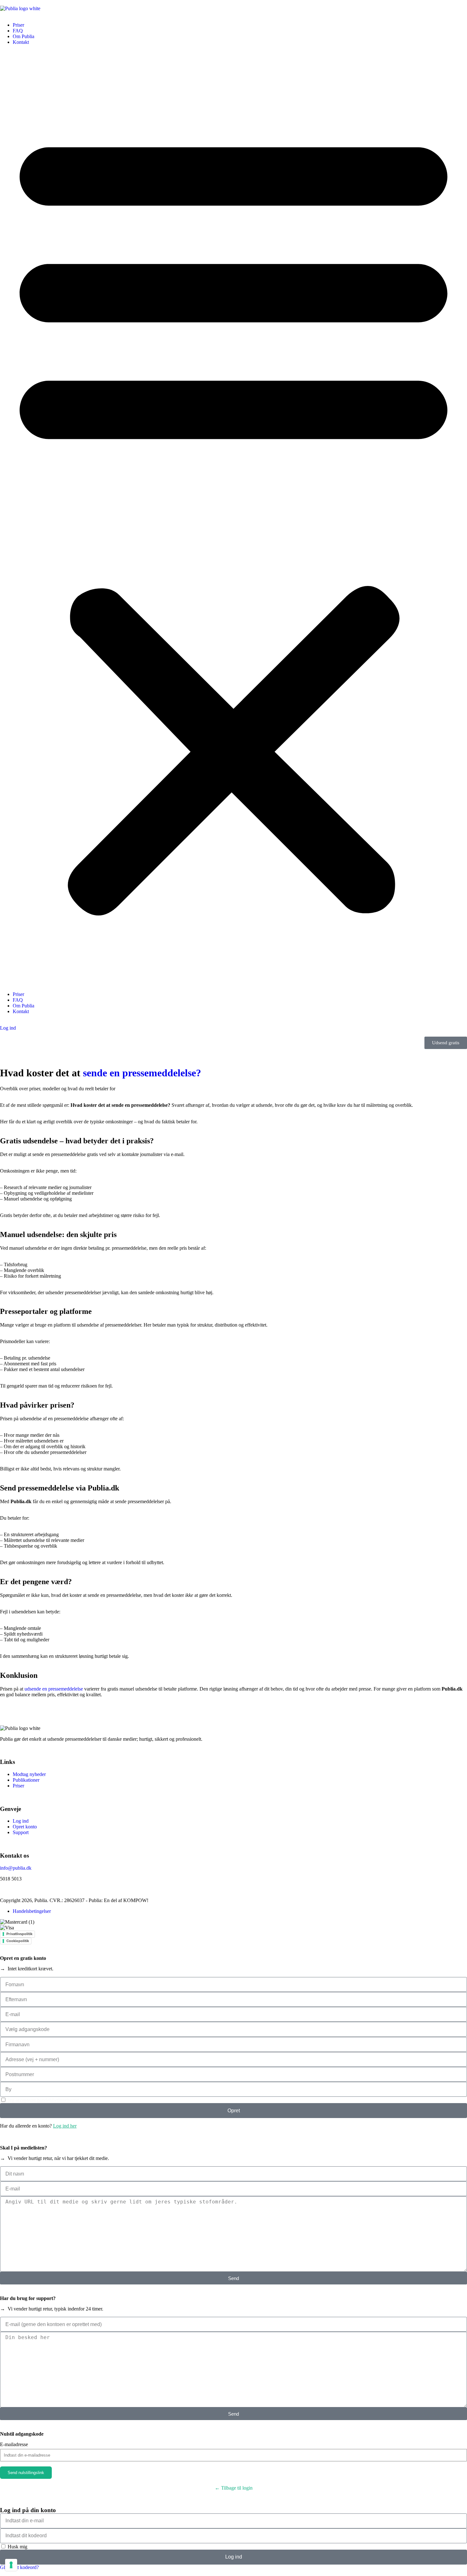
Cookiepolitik (18, 1941)
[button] (233, 518)
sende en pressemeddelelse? (142, 1073)
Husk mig (17, 2547)
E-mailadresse (14, 2444)
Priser (18, 25)
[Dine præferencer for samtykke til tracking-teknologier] (11, 2565)
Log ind (8, 1028)
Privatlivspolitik (19, 1934)
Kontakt (21, 42)
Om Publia (24, 36)
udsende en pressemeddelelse (54, 1689)
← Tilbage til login (234, 2488)
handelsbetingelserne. (59, 2100)
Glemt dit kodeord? (19, 2567)
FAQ (18, 31)
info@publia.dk (16, 1868)
